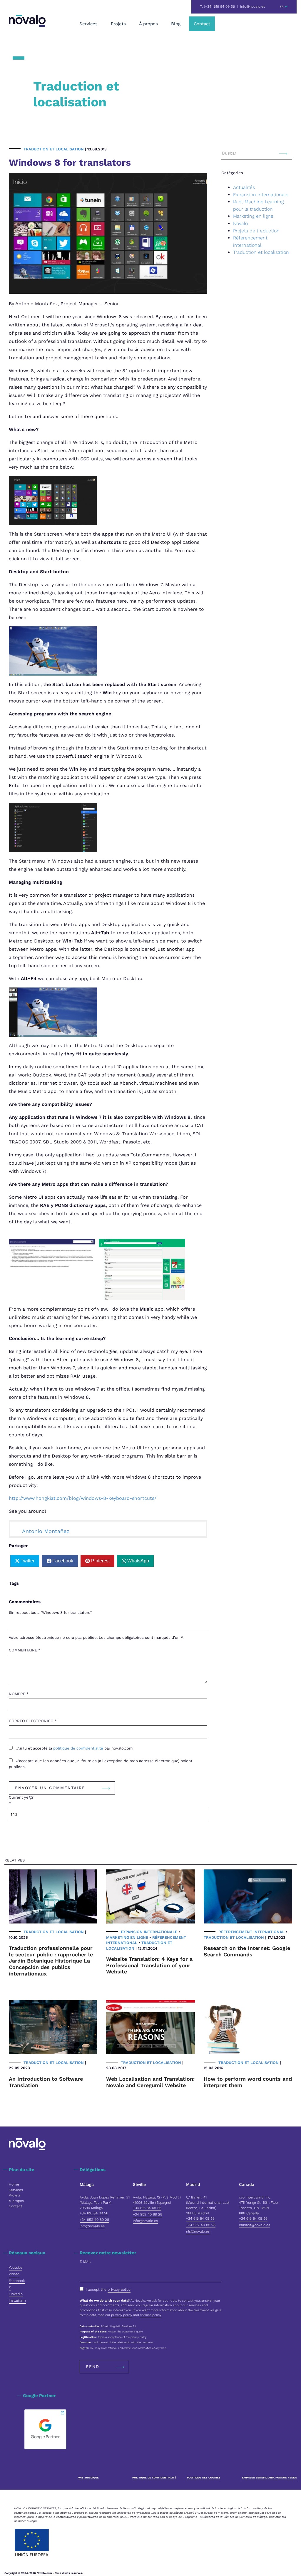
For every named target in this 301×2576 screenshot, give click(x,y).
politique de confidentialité (79, 1748)
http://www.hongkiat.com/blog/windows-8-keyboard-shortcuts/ (83, 1498)
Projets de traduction (256, 231)
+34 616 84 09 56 (94, 2213)
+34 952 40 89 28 (94, 2220)
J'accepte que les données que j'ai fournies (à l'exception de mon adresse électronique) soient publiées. (101, 1764)
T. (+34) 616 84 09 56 (218, 6)
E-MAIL (86, 2262)
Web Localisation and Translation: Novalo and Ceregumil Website (150, 2082)
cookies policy (151, 2315)
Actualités (244, 187)
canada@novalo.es (255, 2225)
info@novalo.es (253, 6)
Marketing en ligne (253, 216)
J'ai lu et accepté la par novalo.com (74, 1748)
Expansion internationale (261, 195)
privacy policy (119, 2290)
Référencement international (251, 1932)
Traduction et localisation (54, 149)
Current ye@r (21, 1800)
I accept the (108, 2290)
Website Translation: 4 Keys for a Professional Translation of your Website (149, 1965)
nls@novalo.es (198, 2231)
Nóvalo (240, 223)
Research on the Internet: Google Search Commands (247, 1951)
